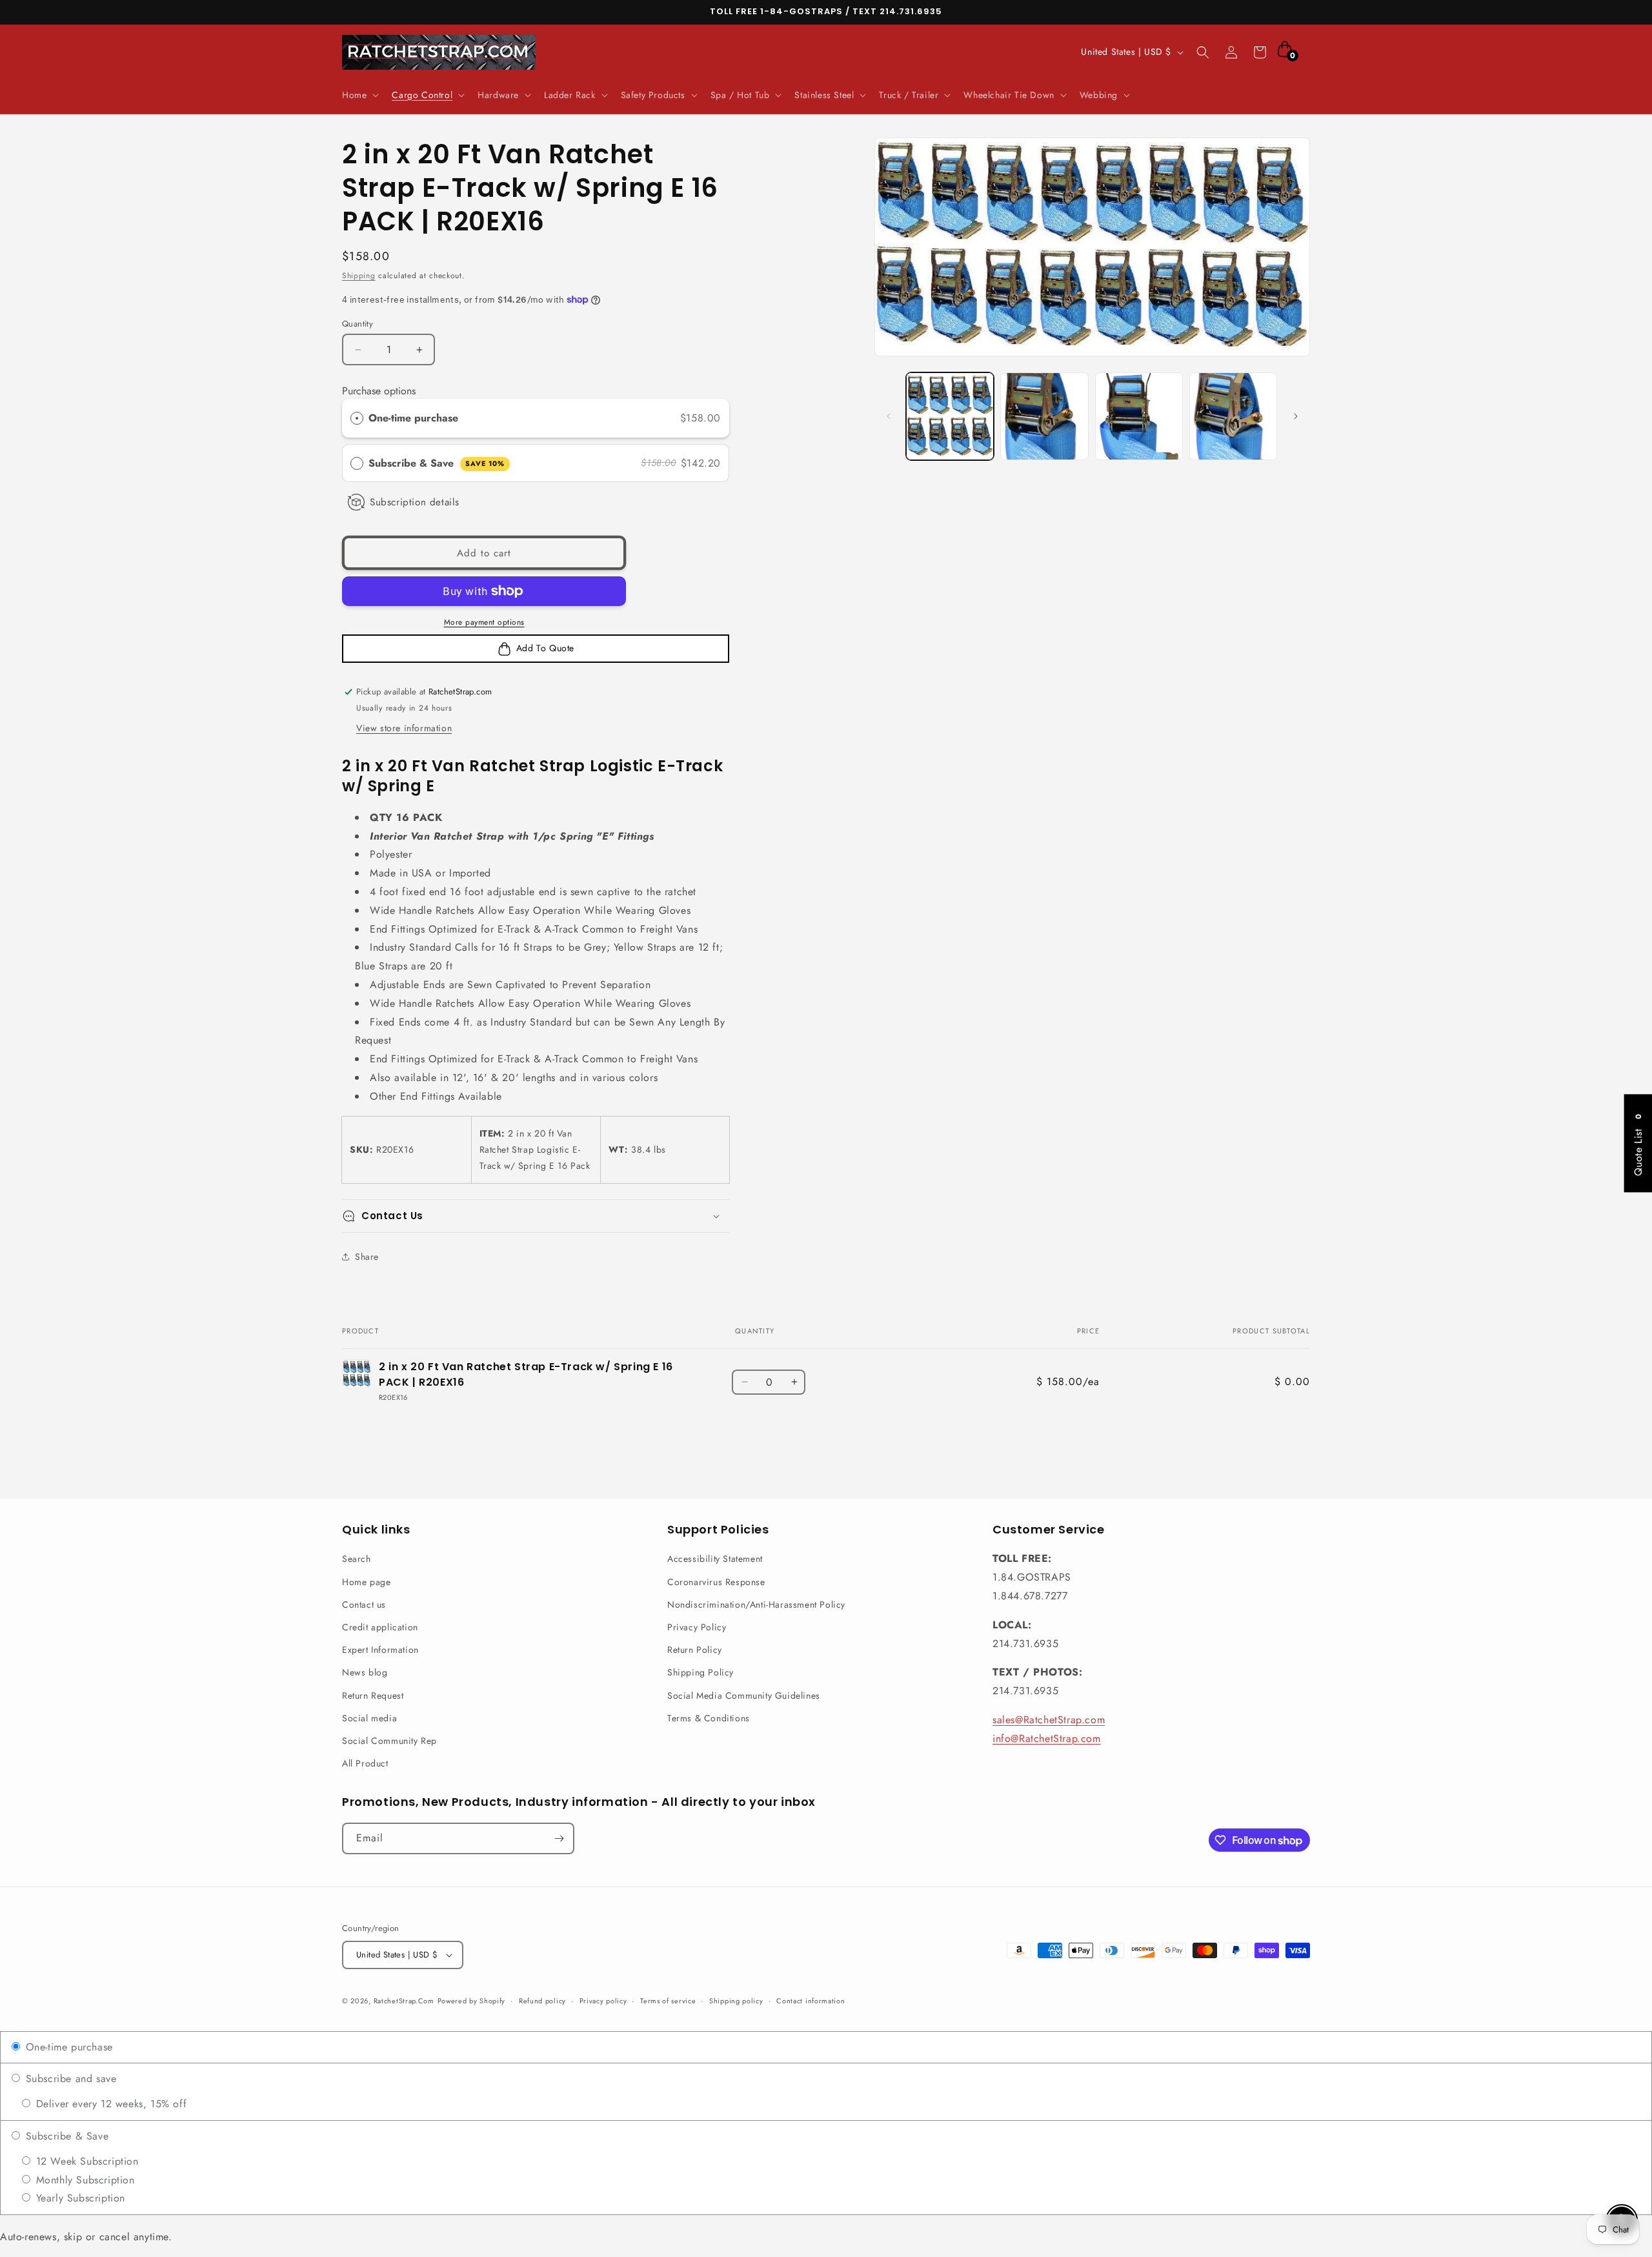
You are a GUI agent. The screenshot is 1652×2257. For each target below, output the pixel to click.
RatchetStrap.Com (404, 2001)
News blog (365, 1672)
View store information (404, 728)
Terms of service (668, 2001)
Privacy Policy (697, 1627)
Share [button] (367, 1257)
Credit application (380, 1627)
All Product (365, 1763)
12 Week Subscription (86, 2161)
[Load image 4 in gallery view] (1233, 416)
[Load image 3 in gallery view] (1139, 416)
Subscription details (415, 502)
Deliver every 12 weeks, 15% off (109, 2104)
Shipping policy (736, 2001)
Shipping (359, 276)
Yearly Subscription (79, 2198)
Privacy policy (603, 2001)
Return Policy (695, 1650)
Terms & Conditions (709, 1718)
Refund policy (542, 2001)
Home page (366, 1582)
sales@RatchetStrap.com (1049, 1720)
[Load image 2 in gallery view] (1044, 416)
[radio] (357, 418)
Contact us (364, 1604)
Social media (369, 1718)
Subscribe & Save (437, 463)
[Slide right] (1296, 416)
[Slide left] (889, 416)
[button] (359, 95)
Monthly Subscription (84, 2180)
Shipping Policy (700, 1672)
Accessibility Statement (715, 1559)
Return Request (373, 1695)
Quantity (358, 324)
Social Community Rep (389, 1741)
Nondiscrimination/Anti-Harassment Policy (756, 1604)
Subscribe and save (69, 2079)
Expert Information (380, 1650)
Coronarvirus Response (716, 1582)
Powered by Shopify (472, 2001)
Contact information (811, 2001)
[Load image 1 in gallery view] (950, 416)
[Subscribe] (559, 1838)
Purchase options (379, 391)
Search (357, 1559)
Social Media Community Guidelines (744, 1695)
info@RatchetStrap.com (1047, 1738)
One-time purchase (413, 418)
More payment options (484, 622)
